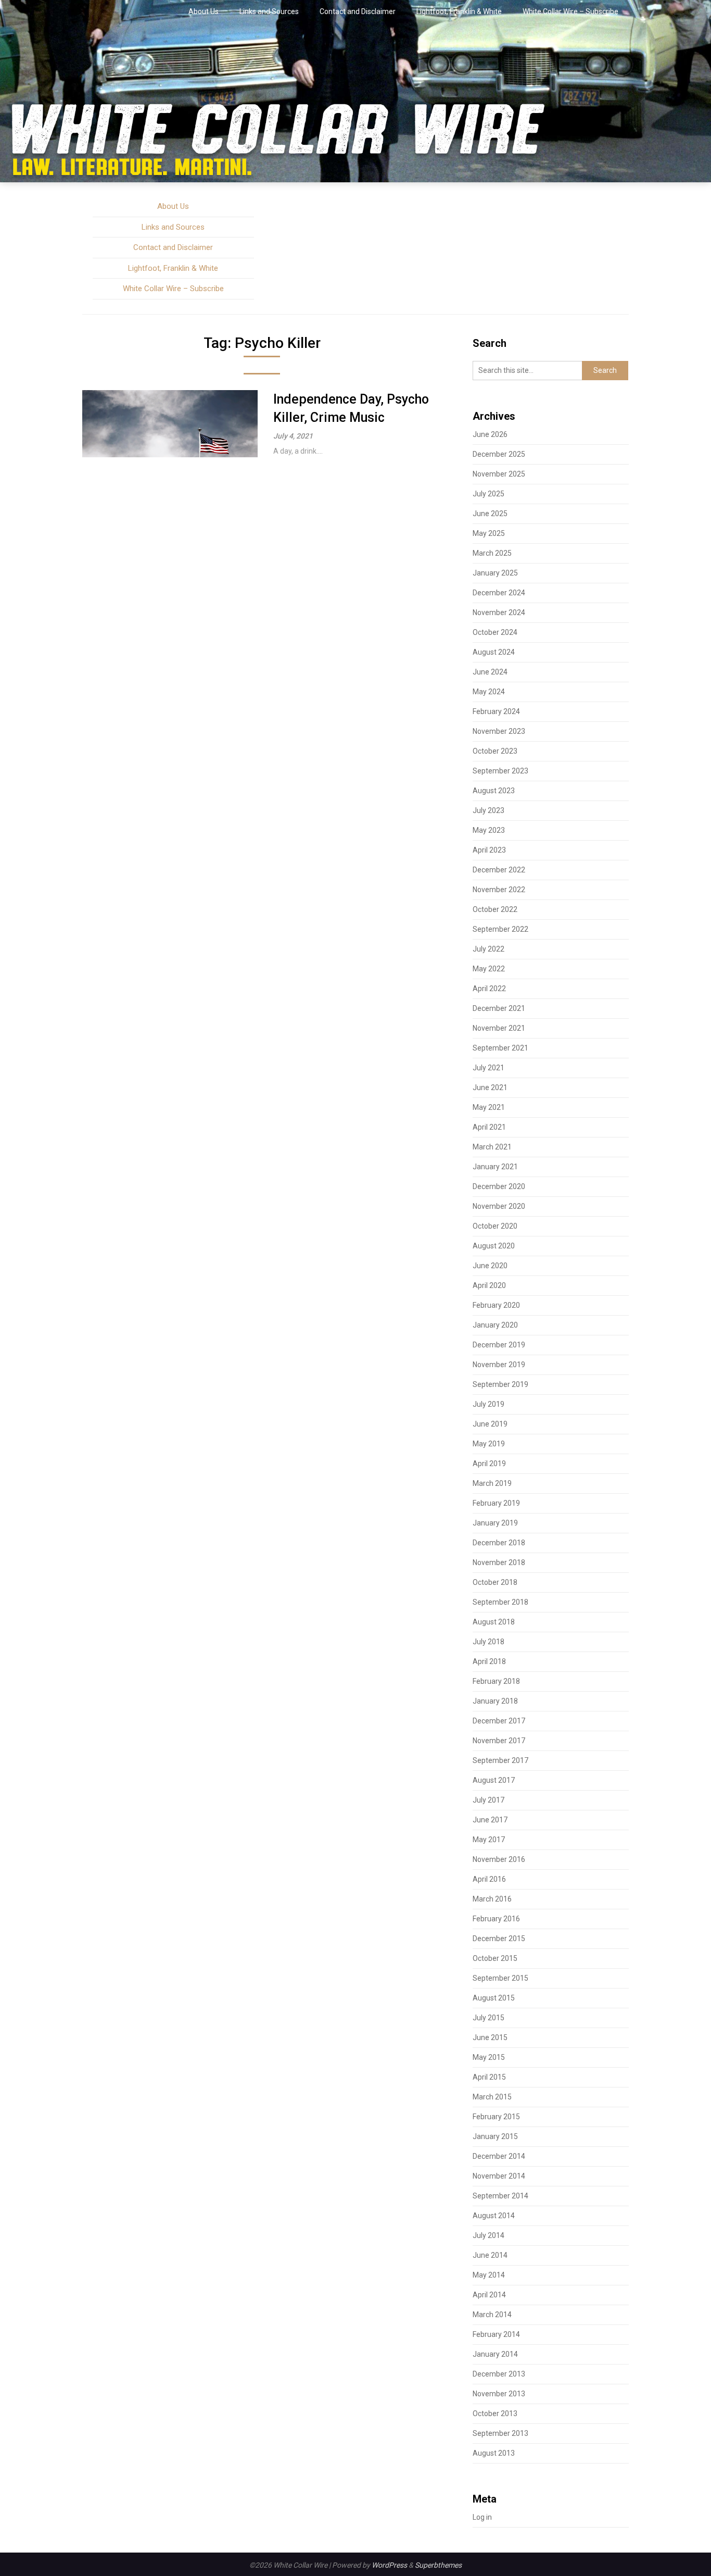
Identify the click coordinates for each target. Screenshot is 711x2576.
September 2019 (500, 1384)
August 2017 (494, 1780)
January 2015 (495, 2136)
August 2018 (494, 1622)
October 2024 (495, 632)
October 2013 (495, 2414)
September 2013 (500, 2433)
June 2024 (490, 672)
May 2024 (489, 692)
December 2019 (499, 1345)
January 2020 (495, 1325)
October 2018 (495, 1582)
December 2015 (499, 1939)
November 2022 (499, 890)
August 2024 (494, 652)
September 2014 (500, 2196)
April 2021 (489, 1127)
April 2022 (489, 989)
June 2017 (490, 1820)
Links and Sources (269, 11)
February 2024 (496, 711)
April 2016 (489, 1879)
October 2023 (495, 751)
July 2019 (488, 1404)
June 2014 (490, 2255)
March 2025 (492, 553)
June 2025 (490, 514)
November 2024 (499, 612)
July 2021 (488, 1068)
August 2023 (494, 791)
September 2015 (500, 1978)
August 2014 (494, 2216)
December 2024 (499, 593)
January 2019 (495, 1523)
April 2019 (489, 1464)
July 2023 (488, 810)
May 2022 (489, 969)
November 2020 (499, 1206)
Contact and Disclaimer (358, 11)
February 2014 (496, 2334)
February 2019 (496, 1503)
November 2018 (499, 1562)
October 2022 (495, 909)
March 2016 (492, 1899)
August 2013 (494, 2453)
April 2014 (489, 2295)
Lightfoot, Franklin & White (459, 11)
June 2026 (490, 434)
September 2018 (500, 1602)
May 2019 (489, 1444)
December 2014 (499, 2156)
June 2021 (490, 1087)
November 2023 (499, 731)
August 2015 (494, 1998)
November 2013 (499, 2394)
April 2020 (489, 1285)
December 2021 (499, 1008)
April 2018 (489, 1661)
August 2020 (494, 1246)
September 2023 (500, 771)
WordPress (389, 2565)
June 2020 (490, 1266)
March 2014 (492, 2315)
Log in (482, 2517)
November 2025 (499, 474)
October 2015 (495, 1958)
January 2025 (495, 573)
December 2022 (499, 870)
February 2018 (496, 1681)
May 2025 (489, 533)
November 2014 (499, 2176)
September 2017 (500, 1760)
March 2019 (492, 1483)
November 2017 (499, 1741)
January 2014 (495, 2354)
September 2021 (500, 1048)
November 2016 (499, 1859)
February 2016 (496, 1919)
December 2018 (499, 1543)
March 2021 (492, 1147)
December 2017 (499, 1721)
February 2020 (496, 1305)
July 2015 (488, 2018)
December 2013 (499, 2374)
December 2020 (499, 1186)
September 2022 (500, 929)
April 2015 (489, 2077)
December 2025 (499, 454)
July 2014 (488, 2235)
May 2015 (489, 2057)
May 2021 (489, 1107)
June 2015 (490, 2037)
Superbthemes (438, 2565)
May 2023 (489, 830)
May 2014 (489, 2275)
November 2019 (499, 1365)
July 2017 (488, 1800)
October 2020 (495, 1226)
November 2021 (499, 1028)
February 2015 (496, 2117)
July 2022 (488, 949)
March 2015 (492, 2097)
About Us (204, 11)
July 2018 (488, 1642)
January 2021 (495, 1167)
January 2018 (495, 1701)
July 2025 (488, 494)
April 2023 (489, 850)
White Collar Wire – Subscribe (570, 11)
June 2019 (490, 1424)
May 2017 (489, 1840)
